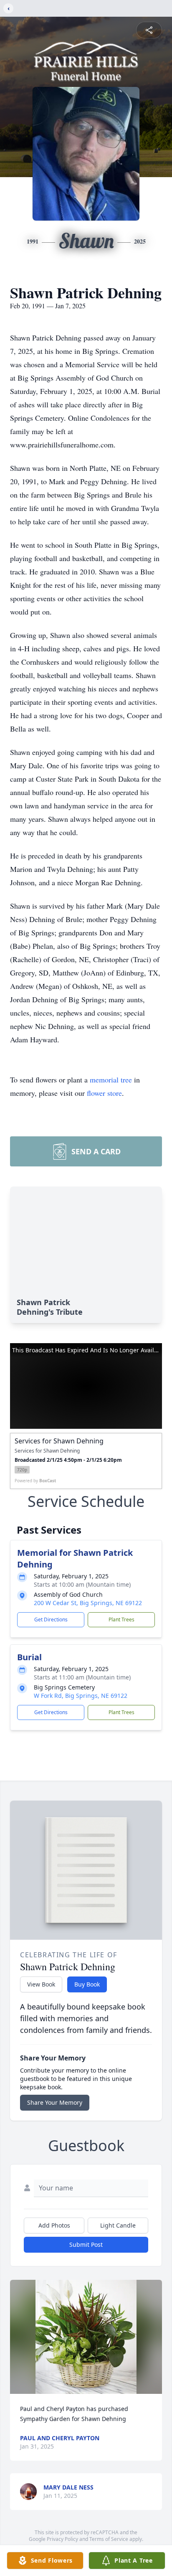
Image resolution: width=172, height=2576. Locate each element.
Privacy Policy (62, 2539)
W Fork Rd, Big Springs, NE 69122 (81, 1696)
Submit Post (86, 2244)
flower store (104, 1093)
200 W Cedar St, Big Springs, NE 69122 (88, 1603)
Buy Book (87, 1984)
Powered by (35, 1481)
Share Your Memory (55, 2102)
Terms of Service (109, 2539)
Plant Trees (121, 1620)
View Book (41, 1984)
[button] (86, 2337)
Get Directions (51, 1620)
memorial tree (111, 1080)
